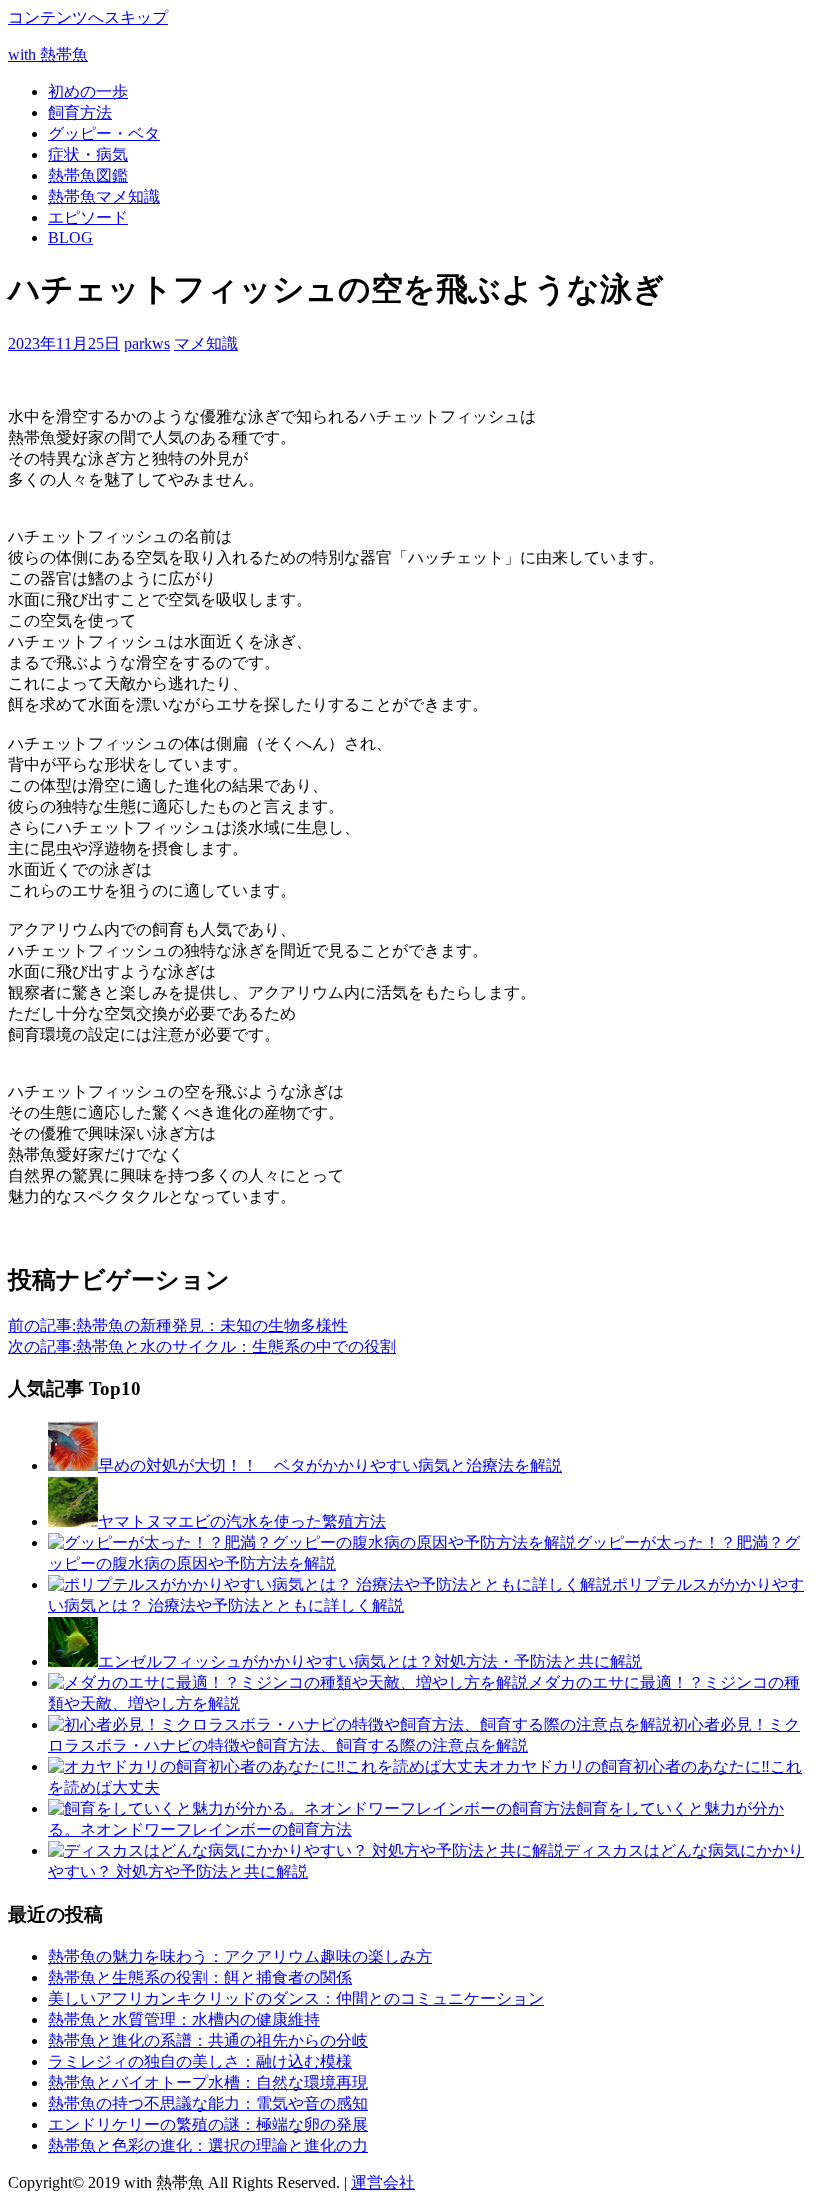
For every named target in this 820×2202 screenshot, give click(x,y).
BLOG (70, 237)
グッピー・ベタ (104, 133)
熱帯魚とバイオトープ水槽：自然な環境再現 (208, 2082)
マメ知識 (206, 343)
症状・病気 (88, 154)
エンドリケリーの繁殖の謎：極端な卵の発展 (208, 2124)
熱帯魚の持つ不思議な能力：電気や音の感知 (208, 2103)
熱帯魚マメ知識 (104, 196)
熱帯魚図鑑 (88, 175)
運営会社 (383, 2182)
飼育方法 (80, 112)
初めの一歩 (88, 91)
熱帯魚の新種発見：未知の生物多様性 (178, 1325)
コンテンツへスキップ (88, 17)
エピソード (88, 217)
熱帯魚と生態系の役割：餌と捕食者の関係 (200, 1977)
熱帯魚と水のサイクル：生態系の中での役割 (202, 1346)
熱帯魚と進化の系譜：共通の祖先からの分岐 (208, 2040)
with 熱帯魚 (48, 54)
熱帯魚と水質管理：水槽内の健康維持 (184, 2019)
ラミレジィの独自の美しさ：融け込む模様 (200, 2061)
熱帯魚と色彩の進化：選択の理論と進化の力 (208, 2145)
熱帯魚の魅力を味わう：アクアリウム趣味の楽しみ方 (240, 1956)
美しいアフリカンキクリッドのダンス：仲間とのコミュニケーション (296, 1998)
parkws (147, 343)
